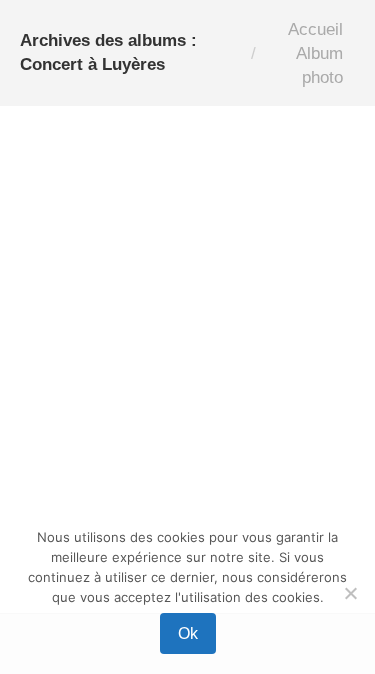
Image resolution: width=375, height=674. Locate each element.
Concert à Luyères (98, 508)
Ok (188, 633)
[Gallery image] (187, 281)
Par (229, 508)
